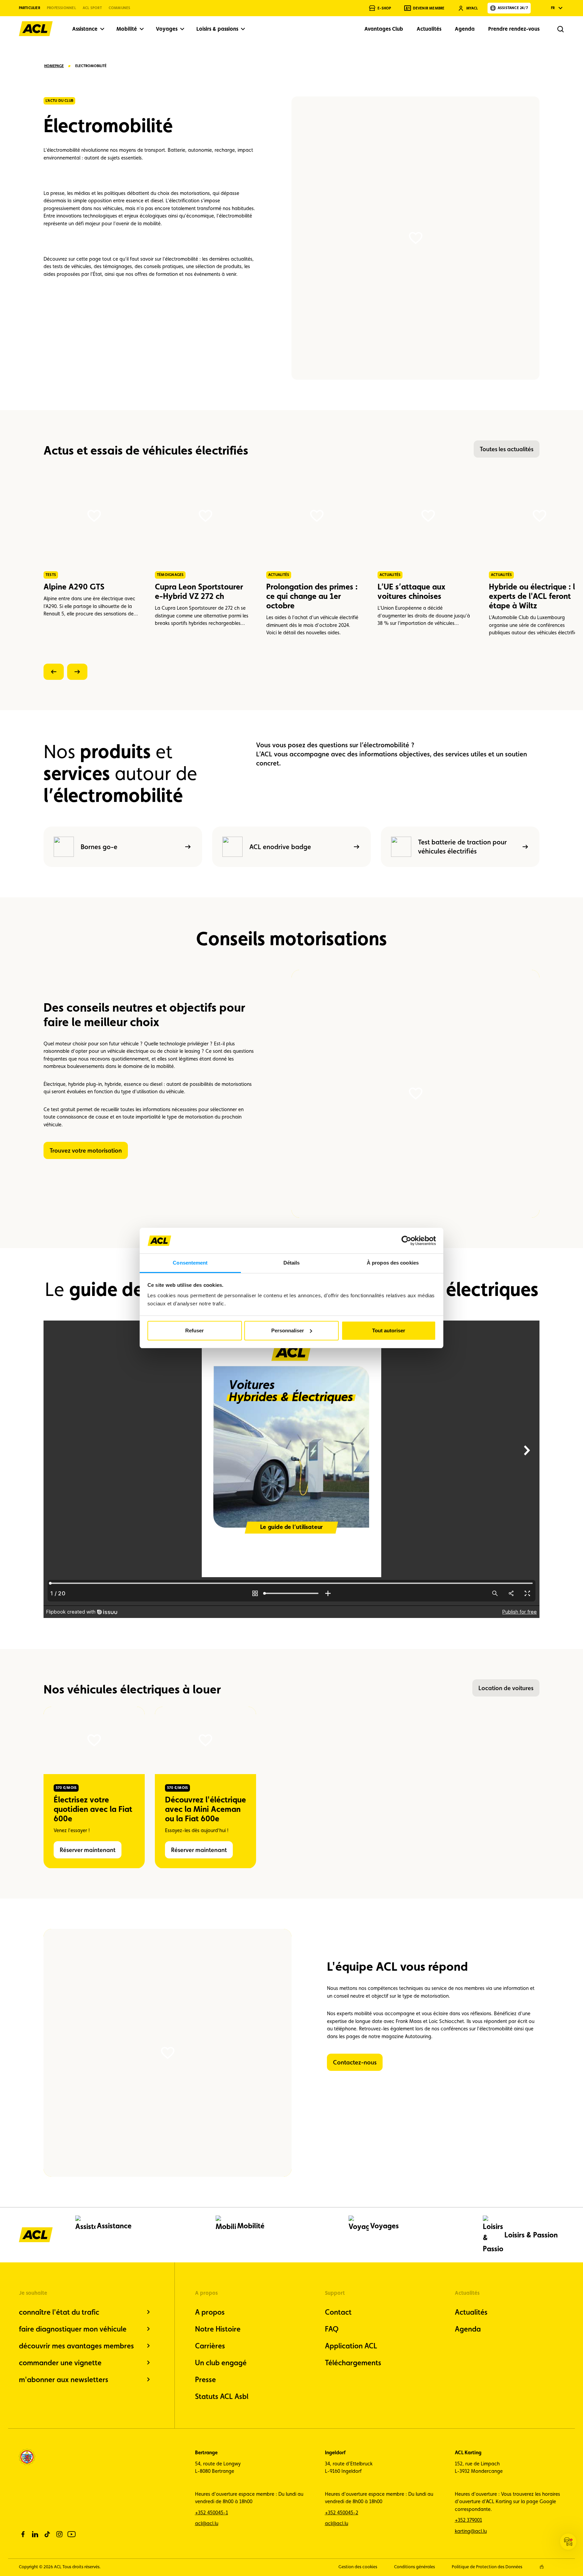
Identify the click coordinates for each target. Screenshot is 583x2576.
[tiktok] (47, 2534)
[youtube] (72, 2534)
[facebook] (23, 2534)
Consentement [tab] (190, 1263)
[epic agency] (542, 2567)
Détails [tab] (292, 1263)
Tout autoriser (389, 1330)
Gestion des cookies (358, 2567)
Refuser (195, 1330)
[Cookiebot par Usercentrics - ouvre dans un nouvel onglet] (406, 1241)
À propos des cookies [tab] (393, 1263)
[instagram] (59, 2534)
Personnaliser (288, 1330)
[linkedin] (35, 2534)
